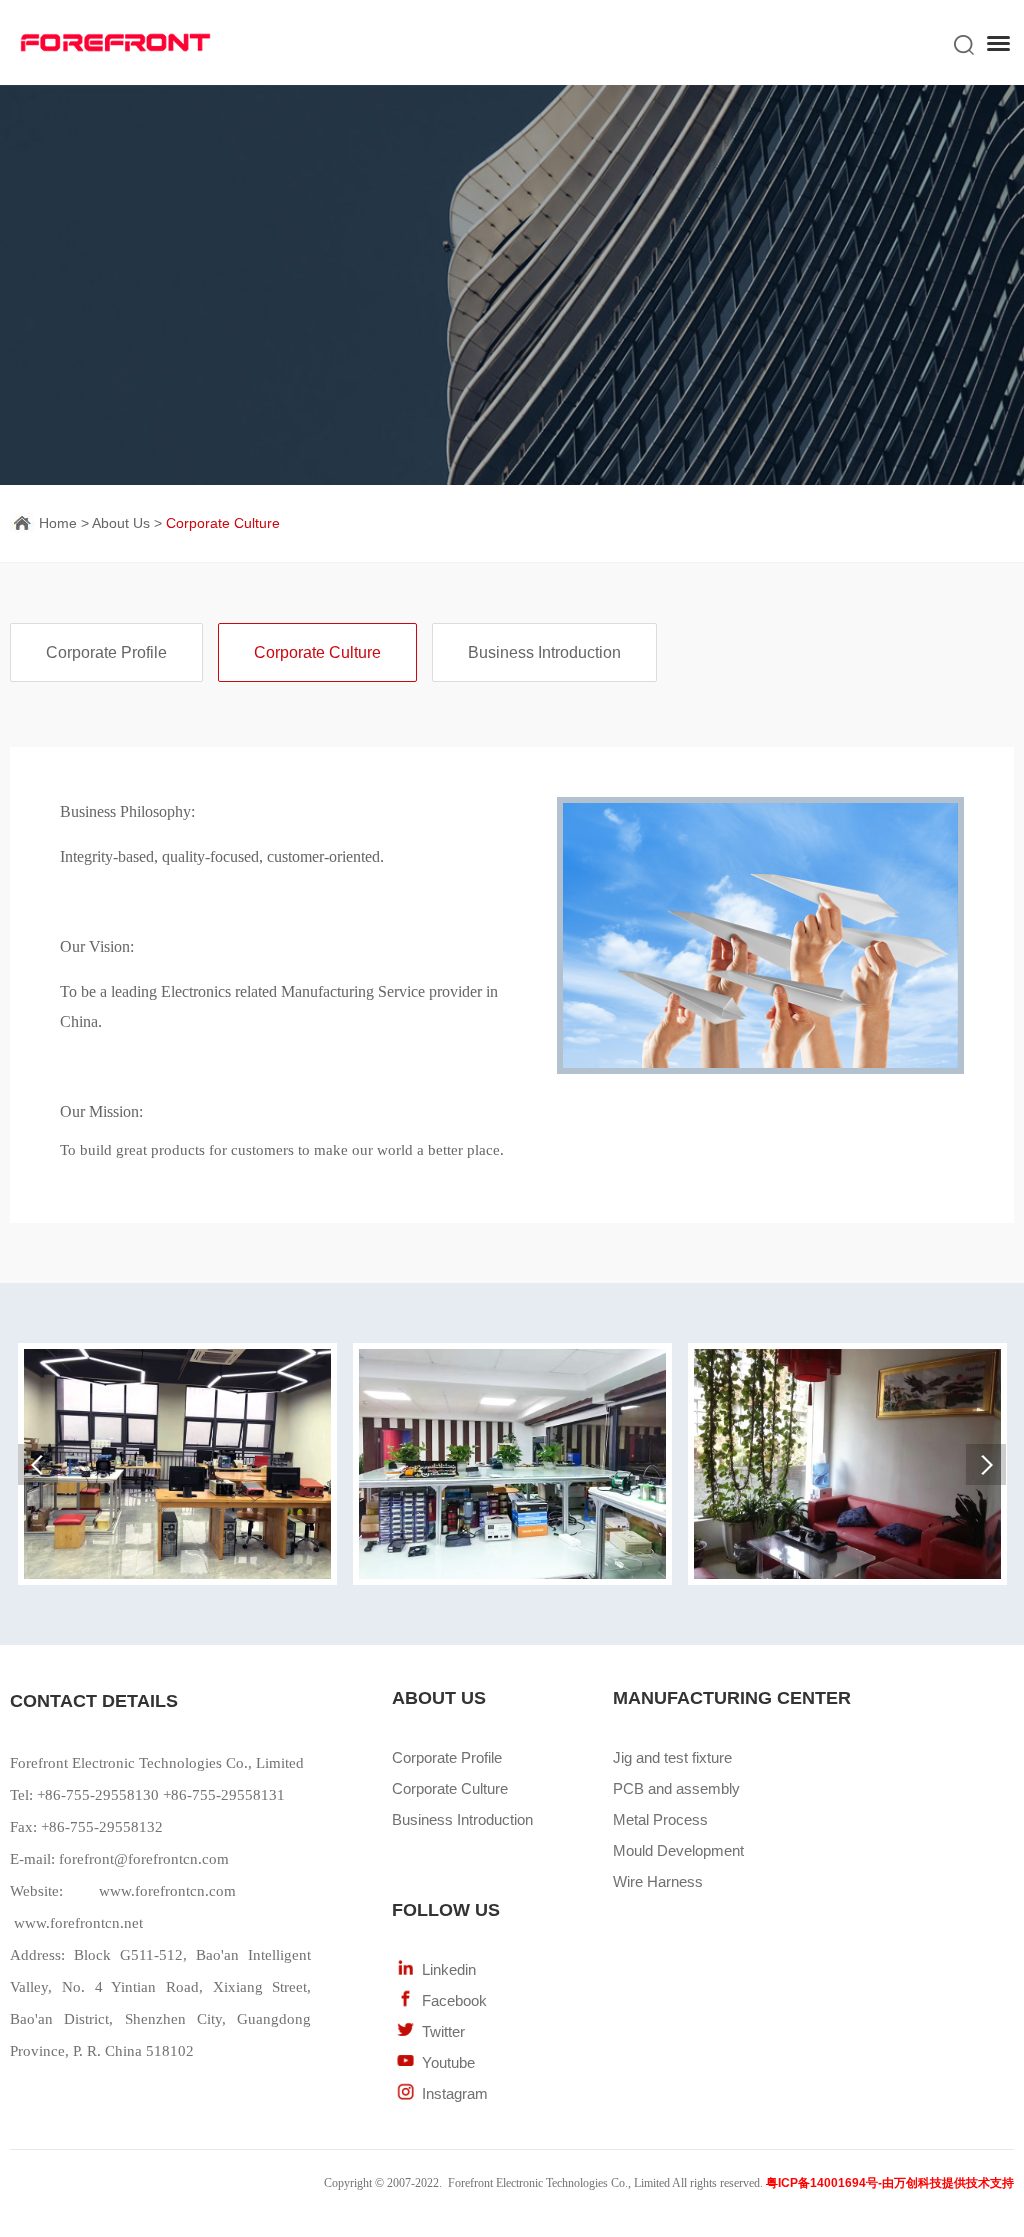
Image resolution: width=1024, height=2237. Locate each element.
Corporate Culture (223, 523)
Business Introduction (544, 652)
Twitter (443, 2031)
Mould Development (678, 1850)
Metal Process (660, 1819)
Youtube (448, 2062)
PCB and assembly (676, 1788)
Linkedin (449, 1969)
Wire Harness (658, 1881)
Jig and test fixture (672, 1757)
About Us (121, 523)
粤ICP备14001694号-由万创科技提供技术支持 (890, 2183)
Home (58, 523)
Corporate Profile (106, 652)
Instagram (455, 2093)
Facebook (454, 2000)
